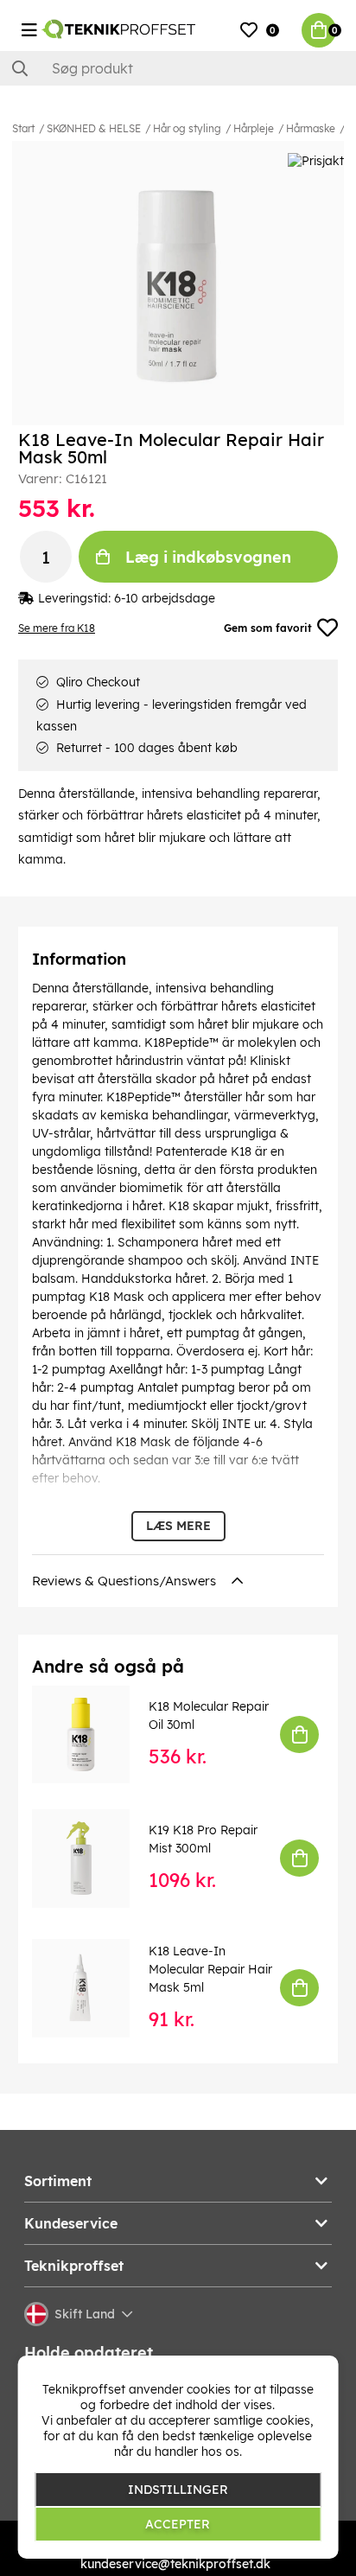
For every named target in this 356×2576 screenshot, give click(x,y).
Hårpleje (254, 128)
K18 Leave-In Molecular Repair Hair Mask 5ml (210, 1969)
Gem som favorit (268, 628)
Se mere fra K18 (57, 628)
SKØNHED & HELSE (94, 128)
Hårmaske (311, 128)
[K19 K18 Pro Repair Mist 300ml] (93, 1858)
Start (23, 128)
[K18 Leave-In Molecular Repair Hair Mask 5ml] (93, 1988)
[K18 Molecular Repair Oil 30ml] (93, 1734)
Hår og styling (187, 128)
